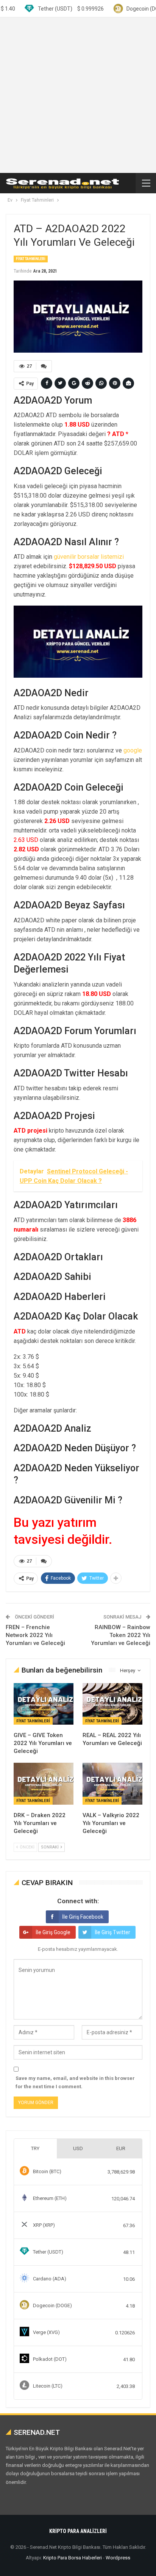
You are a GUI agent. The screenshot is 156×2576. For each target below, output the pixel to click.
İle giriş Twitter (112, 1932)
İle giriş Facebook (83, 1917)
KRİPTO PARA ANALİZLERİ (78, 2531)
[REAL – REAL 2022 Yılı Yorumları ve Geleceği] (112, 1704)
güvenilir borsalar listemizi (89, 557)
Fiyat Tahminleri (31, 259)
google (133, 750)
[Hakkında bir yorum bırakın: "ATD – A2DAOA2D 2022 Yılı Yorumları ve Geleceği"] (44, 366)
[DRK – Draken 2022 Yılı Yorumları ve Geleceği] (44, 1784)
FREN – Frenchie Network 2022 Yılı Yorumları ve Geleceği (35, 1635)
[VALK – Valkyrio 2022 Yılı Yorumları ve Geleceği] (112, 1784)
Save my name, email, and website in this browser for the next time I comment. (75, 2082)
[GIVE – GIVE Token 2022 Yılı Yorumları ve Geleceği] (44, 1704)
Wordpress (118, 2558)
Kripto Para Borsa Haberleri (73, 2558)
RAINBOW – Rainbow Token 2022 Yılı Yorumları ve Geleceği (121, 1635)
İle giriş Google (53, 1932)
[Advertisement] (78, 95)
